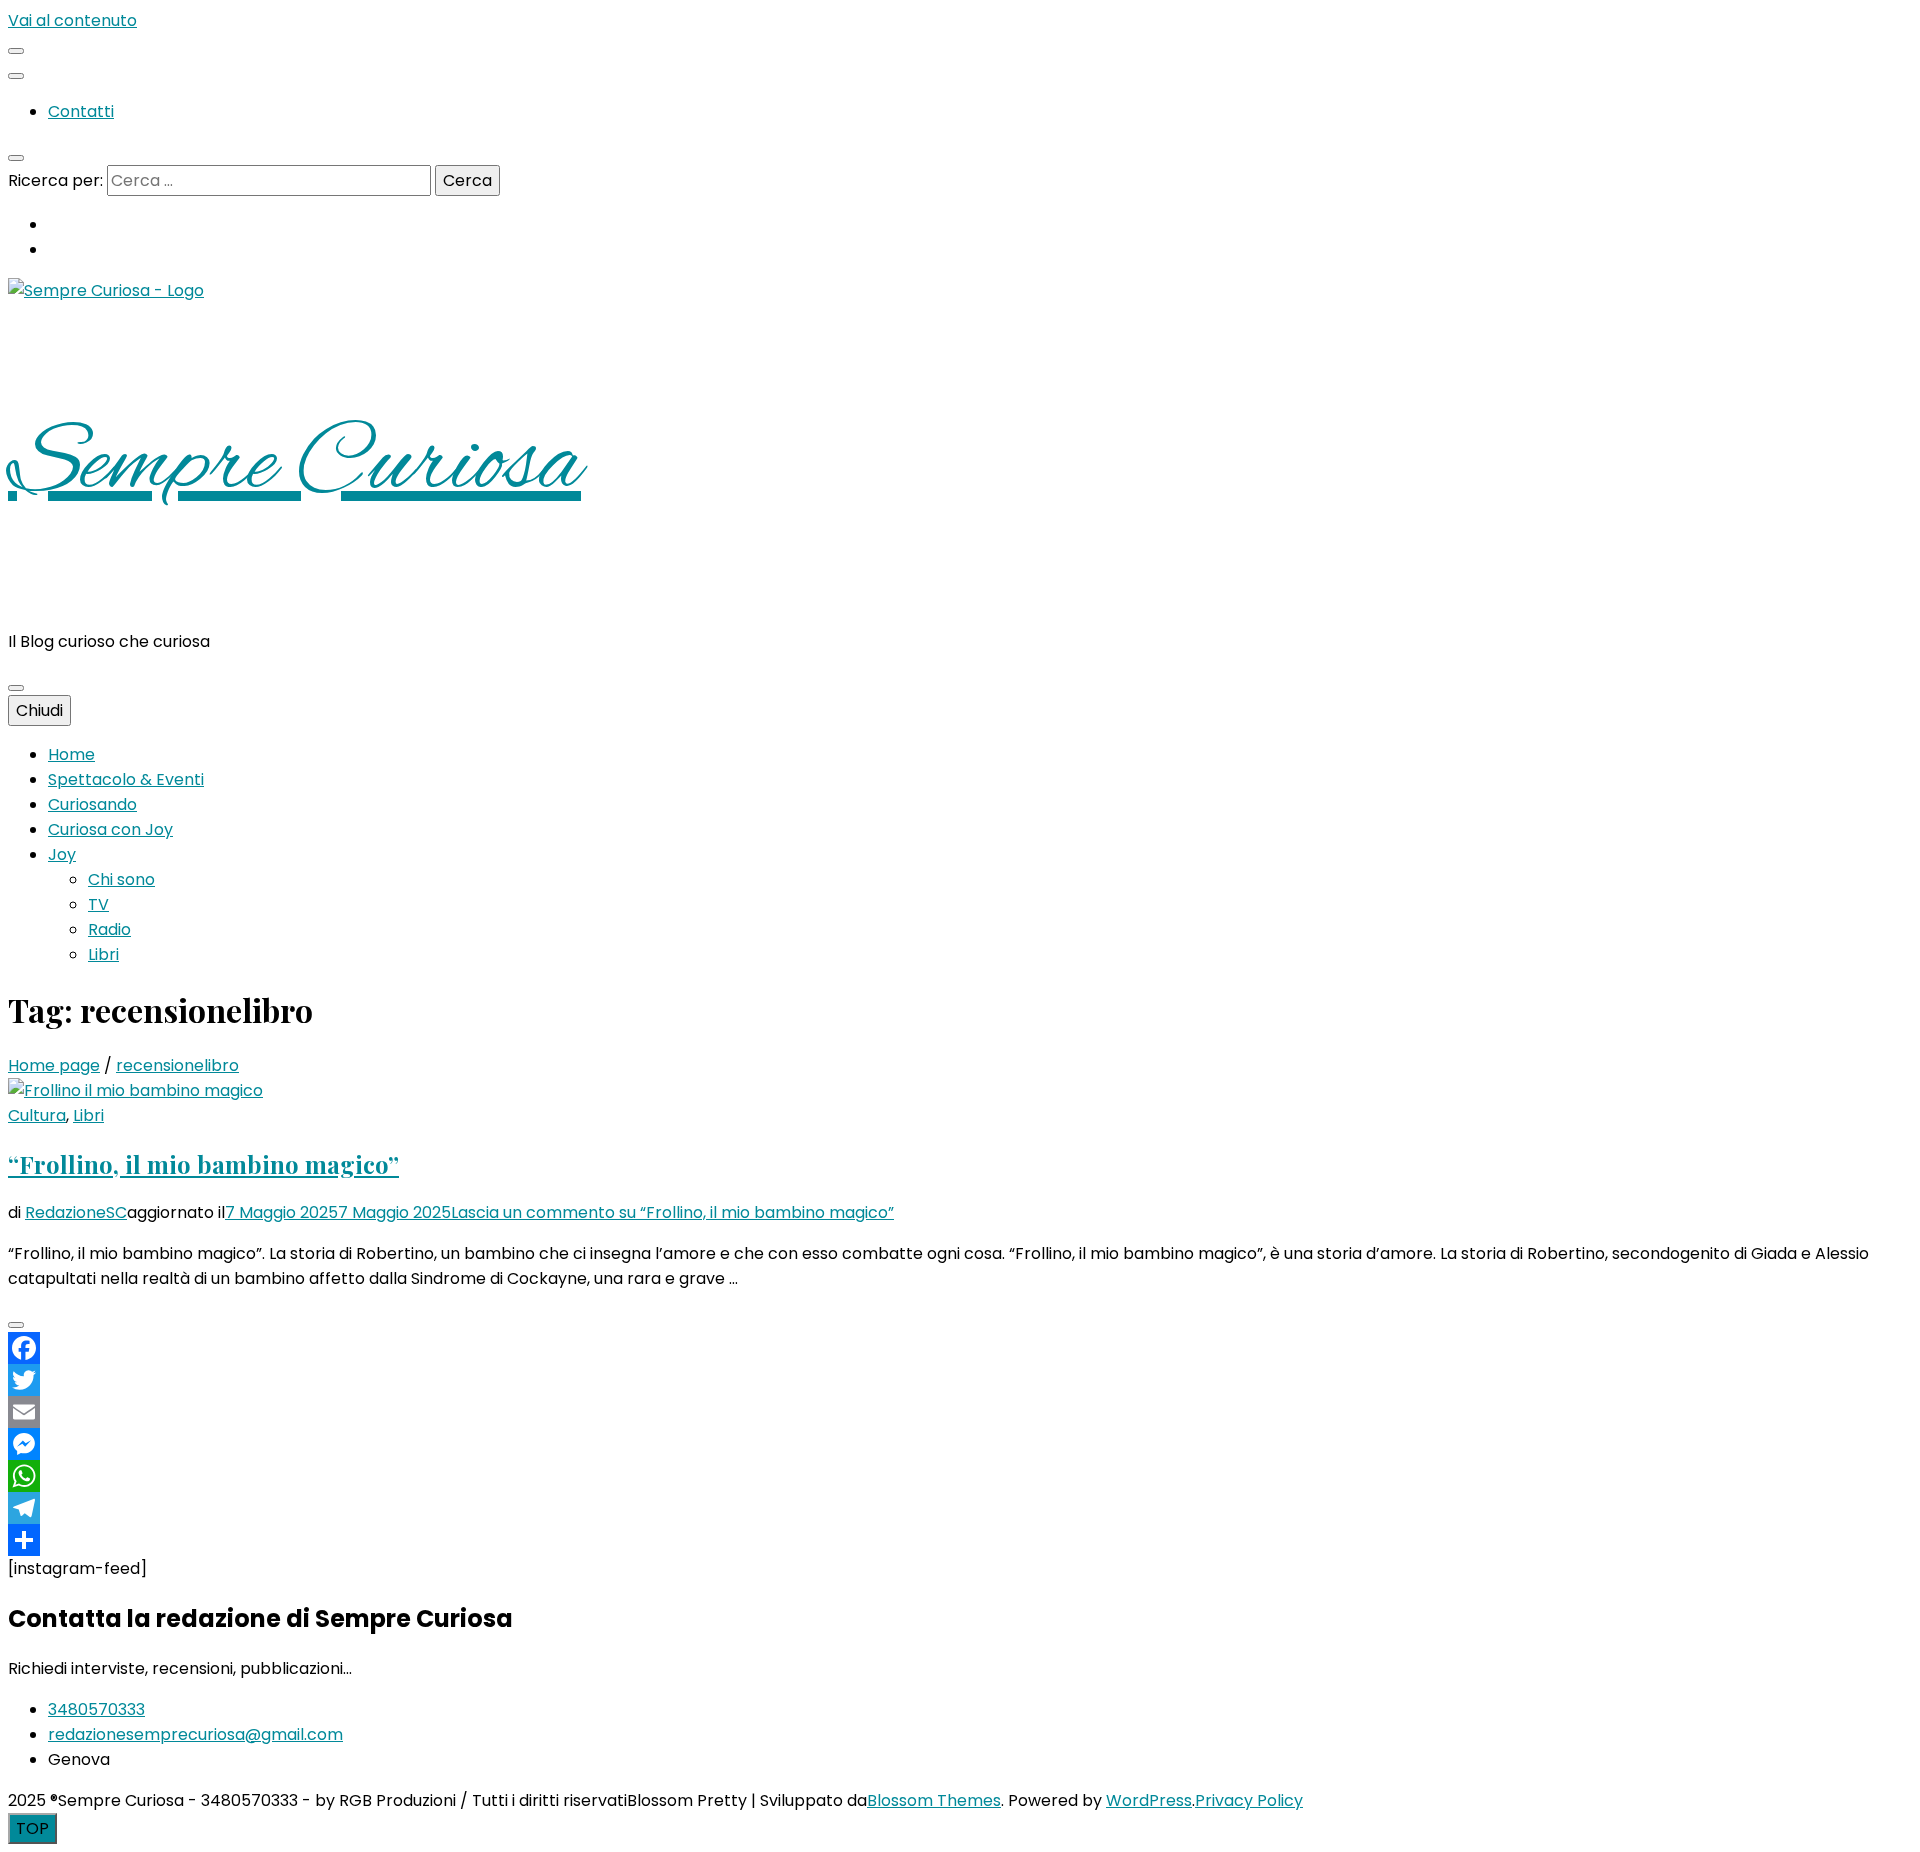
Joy (62, 854)
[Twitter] (960, 1380)
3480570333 (96, 1709)
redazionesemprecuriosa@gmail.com (195, 1734)
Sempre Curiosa (294, 466)
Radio (109, 929)
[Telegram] (960, 1508)
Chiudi (39, 710)
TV (98, 904)
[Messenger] (960, 1444)
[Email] (960, 1412)
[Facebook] (960, 1348)
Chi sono (121, 879)
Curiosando (92, 804)
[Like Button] (16, 1325)
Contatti (81, 111)
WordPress (1149, 1800)
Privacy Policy (1249, 1800)
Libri (103, 954)
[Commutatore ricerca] (16, 158)
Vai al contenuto (72, 20)
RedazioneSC (76, 1212)
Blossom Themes (934, 1800)
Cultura (37, 1115)
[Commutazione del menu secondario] (16, 51)
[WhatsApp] (960, 1476)
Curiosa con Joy (110, 829)
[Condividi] (960, 1540)
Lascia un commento (672, 1212)
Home (71, 754)
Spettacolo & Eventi (126, 779)
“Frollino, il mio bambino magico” (203, 1164)
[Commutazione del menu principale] (16, 688)
